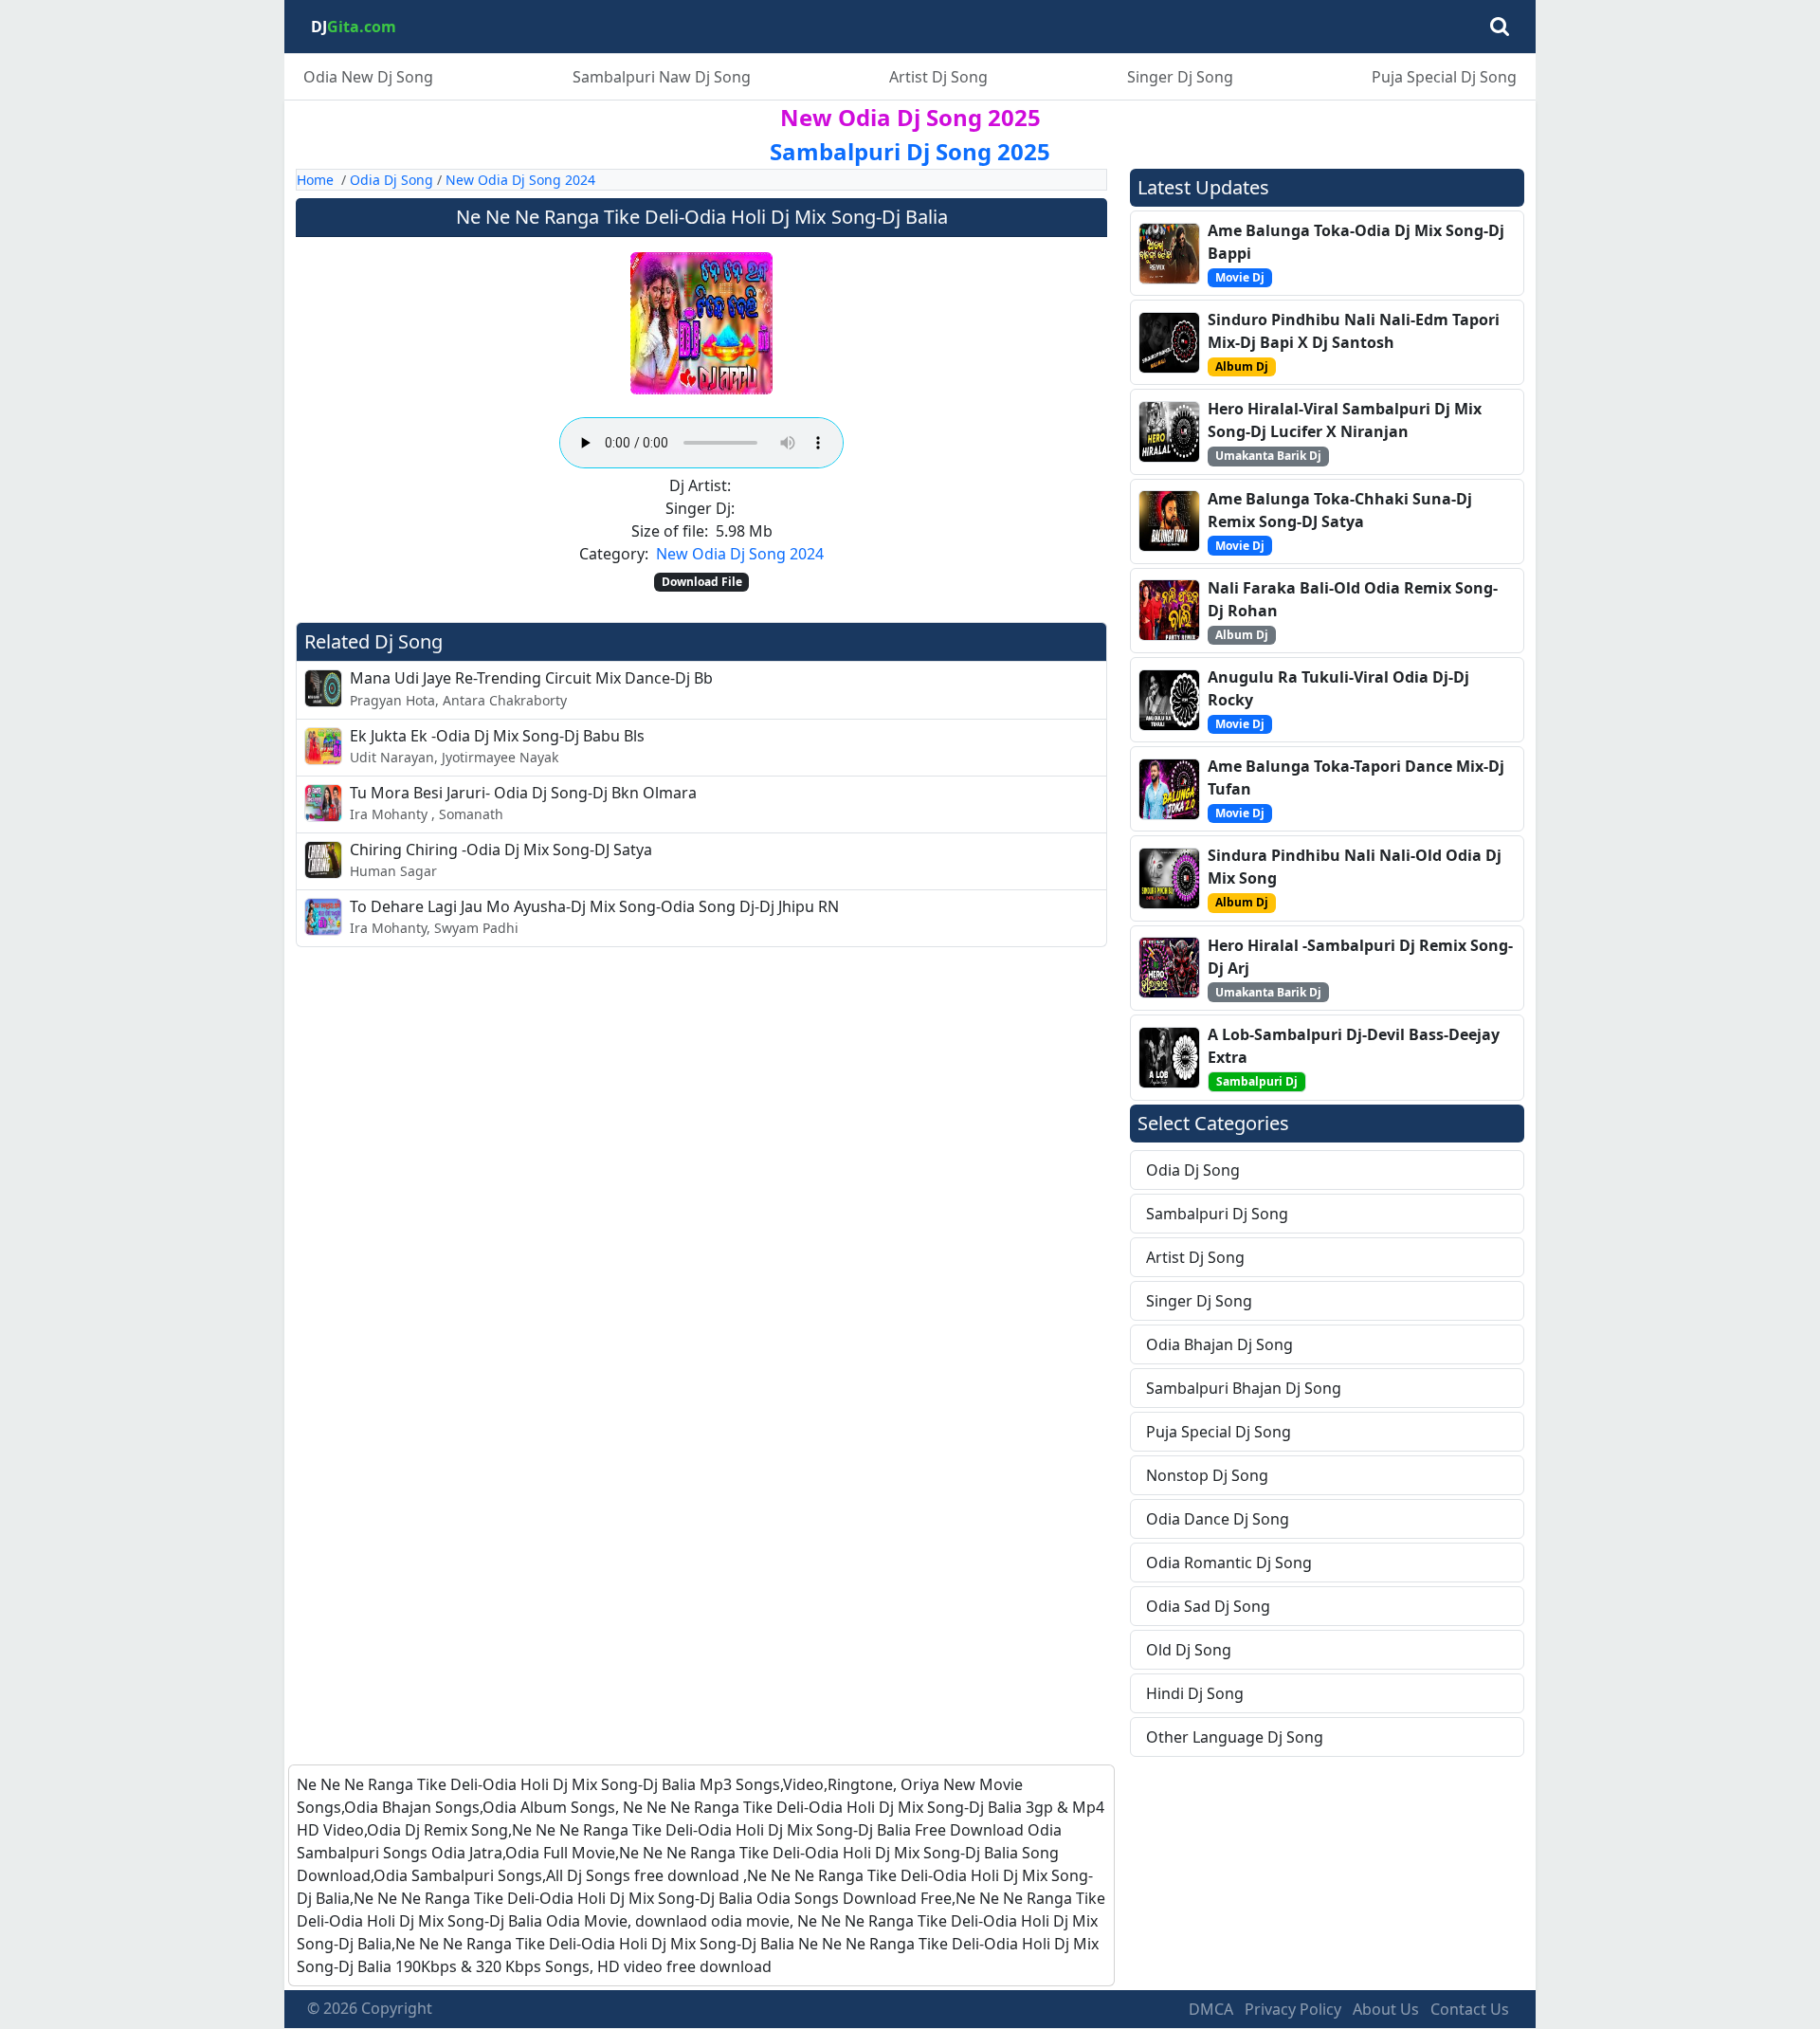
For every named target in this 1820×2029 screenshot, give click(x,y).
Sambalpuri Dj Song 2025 (910, 151)
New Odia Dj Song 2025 (910, 117)
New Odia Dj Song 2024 (520, 180)
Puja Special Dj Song (1444, 77)
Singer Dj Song (1180, 77)
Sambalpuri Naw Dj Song (662, 77)
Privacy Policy (1293, 2009)
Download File (702, 582)
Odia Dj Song (391, 180)
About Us (1386, 2009)
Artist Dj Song (938, 77)
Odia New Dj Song (368, 77)
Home (315, 180)
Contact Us (1470, 2009)
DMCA (1211, 2009)
